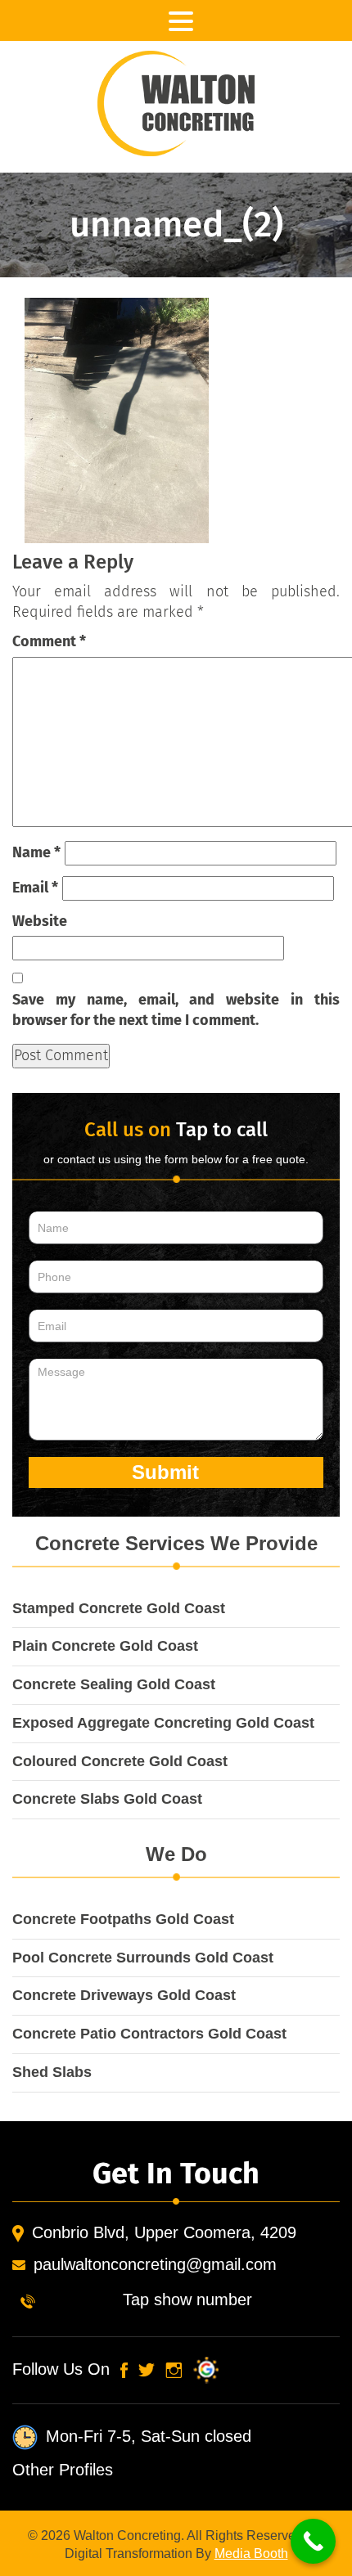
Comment (49, 641)
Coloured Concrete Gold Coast (120, 1761)
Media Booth (251, 2554)
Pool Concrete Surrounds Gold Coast (143, 1958)
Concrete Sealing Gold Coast (114, 1684)
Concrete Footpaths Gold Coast (123, 1919)
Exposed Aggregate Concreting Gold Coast (163, 1723)
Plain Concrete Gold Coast (105, 1646)
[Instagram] (174, 2369)
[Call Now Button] (313, 2541)
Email (35, 888)
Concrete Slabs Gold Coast (107, 1799)
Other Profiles (63, 2470)
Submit (168, 1472)
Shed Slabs (52, 2072)
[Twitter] (146, 2369)
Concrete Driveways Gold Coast (124, 1995)
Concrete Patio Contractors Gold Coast (149, 2034)
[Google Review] (203, 2369)
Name (36, 852)
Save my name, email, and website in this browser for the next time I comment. (176, 1010)
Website (40, 921)
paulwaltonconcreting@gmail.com (155, 2264)
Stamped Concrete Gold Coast (119, 1608)
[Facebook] (124, 2369)
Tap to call (222, 1130)
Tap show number (187, 2300)
